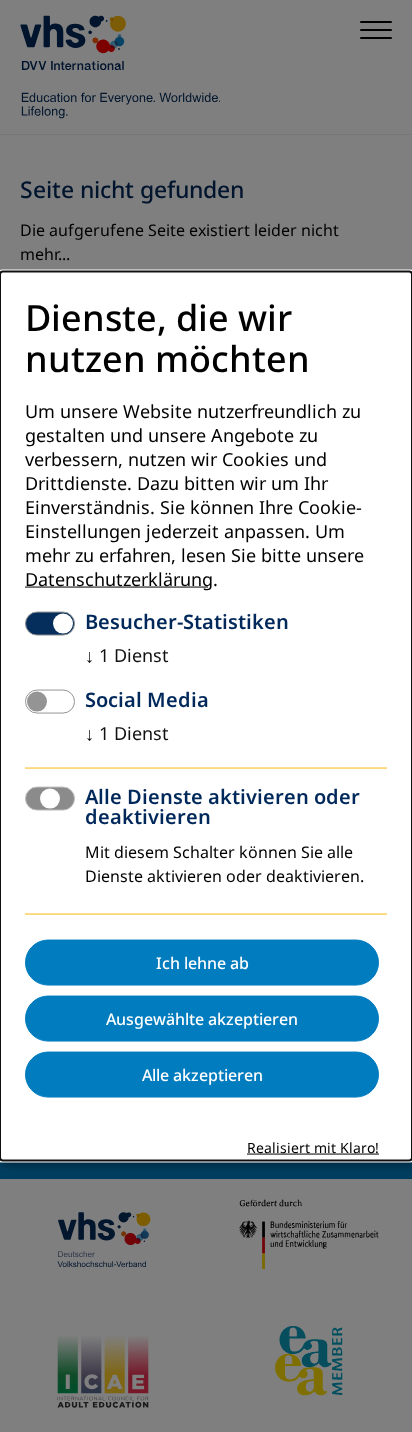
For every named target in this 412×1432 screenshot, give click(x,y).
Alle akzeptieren (202, 1074)
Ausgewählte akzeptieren (202, 1018)
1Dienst (127, 655)
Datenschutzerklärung (119, 579)
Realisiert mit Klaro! (313, 1147)
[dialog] (206, 716)
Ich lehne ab (202, 962)
